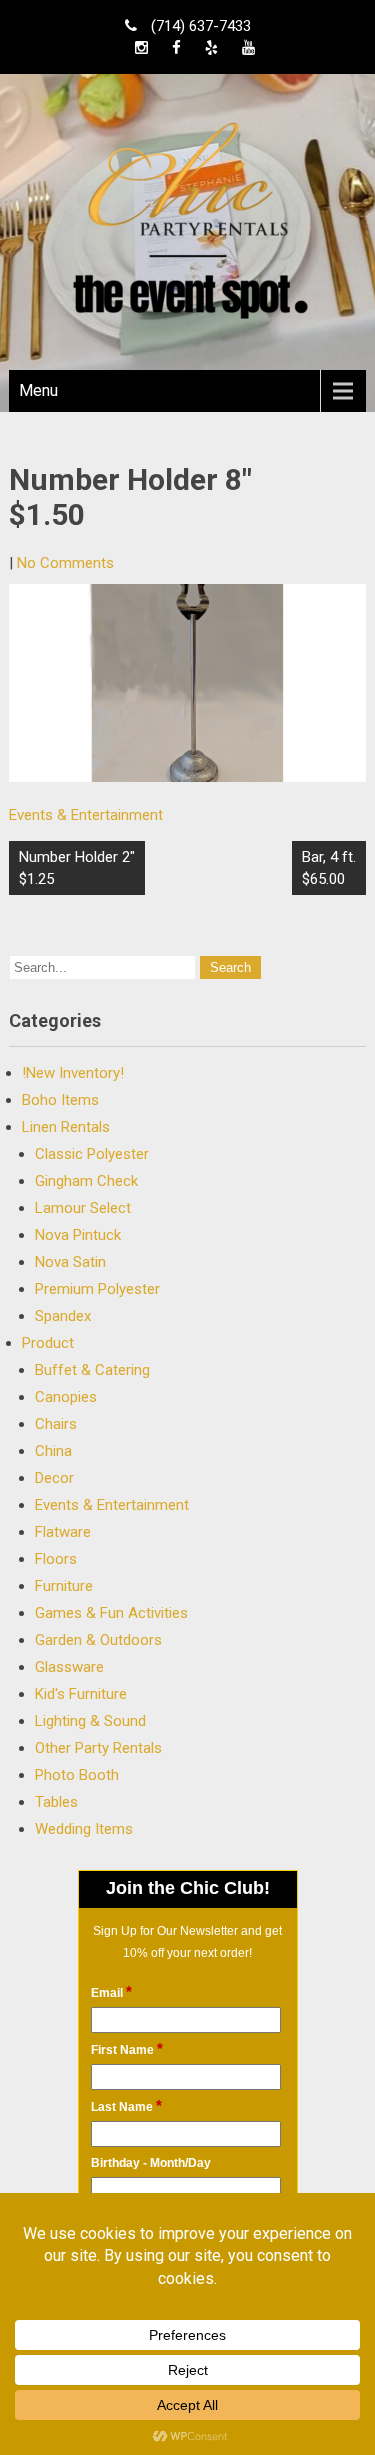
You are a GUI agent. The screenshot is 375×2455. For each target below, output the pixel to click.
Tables (56, 1802)
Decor (54, 1478)
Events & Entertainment (86, 815)
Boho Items (60, 1100)
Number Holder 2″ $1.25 (77, 868)
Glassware (69, 1667)
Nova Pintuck (78, 1235)
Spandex (63, 1316)
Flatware (63, 1532)
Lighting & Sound (90, 1721)
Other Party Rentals (98, 1748)
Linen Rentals (66, 1127)
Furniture (64, 1586)
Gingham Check (86, 1181)
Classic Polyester (92, 1154)
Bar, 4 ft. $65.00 (329, 868)
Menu (38, 390)
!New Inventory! (73, 1073)
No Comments (65, 563)
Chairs (56, 1424)
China (53, 1451)
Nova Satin (70, 1262)
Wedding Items (84, 1829)
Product (48, 1343)
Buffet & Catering (92, 1370)
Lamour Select (83, 1208)
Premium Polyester (97, 1289)
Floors (56, 1559)
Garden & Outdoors (98, 1640)
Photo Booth (77, 1775)
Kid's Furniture (81, 1694)
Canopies (66, 1397)
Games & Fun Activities (111, 1613)
